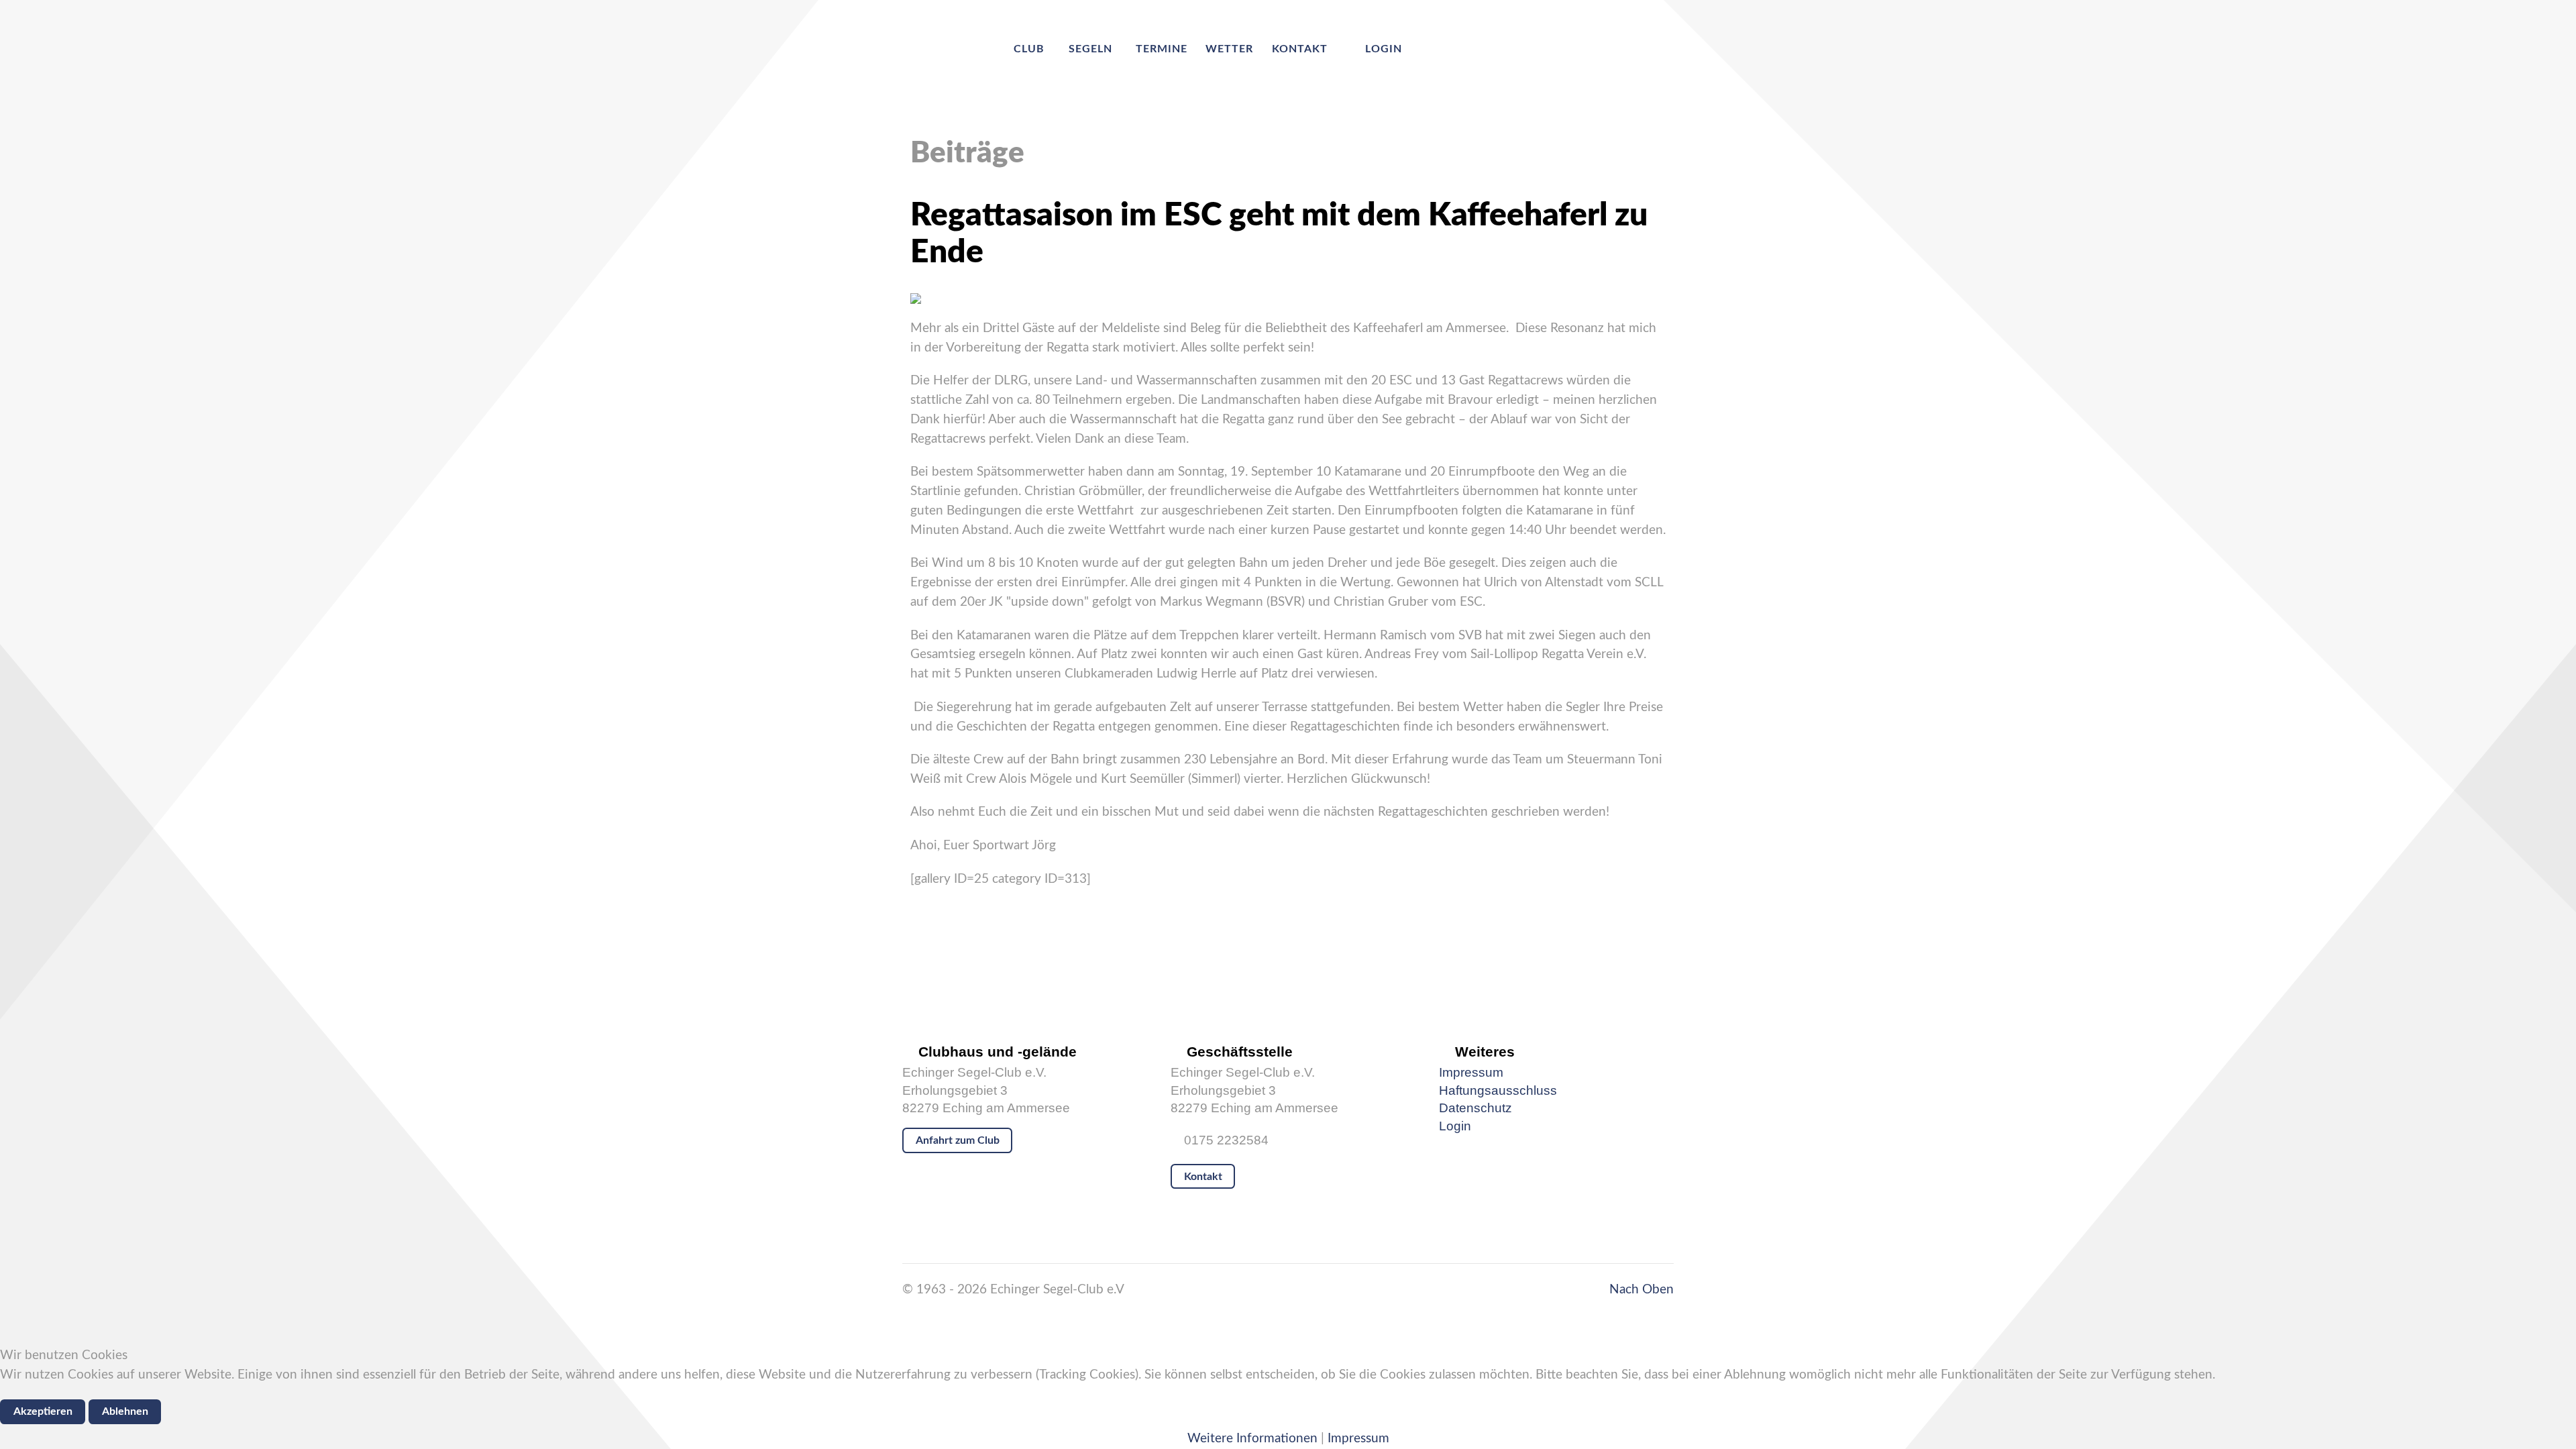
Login (1455, 1126)
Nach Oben (1640, 1290)
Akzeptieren (43, 1411)
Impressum (1471, 1072)
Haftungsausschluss (1498, 1090)
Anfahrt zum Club (958, 1140)
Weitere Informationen (1252, 1439)
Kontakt (1203, 1177)
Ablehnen (125, 1411)
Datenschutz (1475, 1108)
